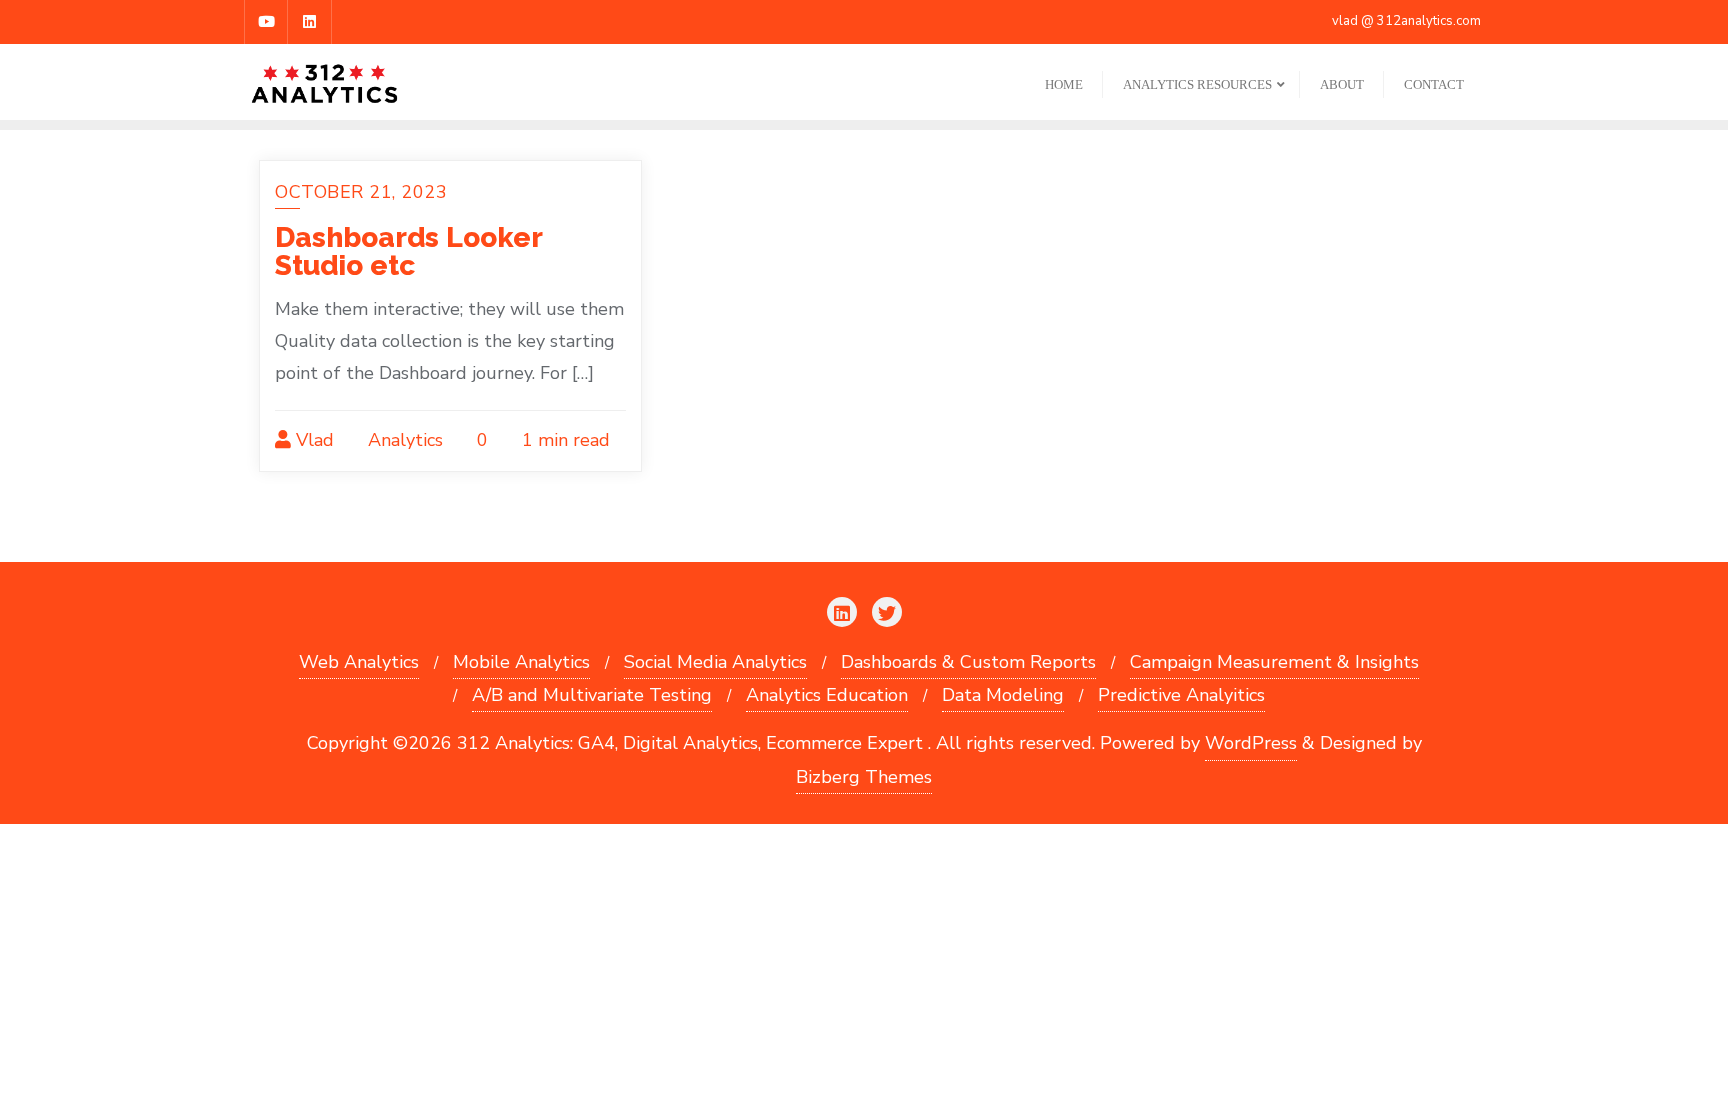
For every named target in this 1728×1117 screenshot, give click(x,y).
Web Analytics (359, 662)
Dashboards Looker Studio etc (408, 251)
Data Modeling (1003, 695)
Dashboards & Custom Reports (968, 662)
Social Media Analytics (715, 662)
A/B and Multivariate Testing (592, 695)
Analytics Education (827, 695)
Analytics (403, 440)
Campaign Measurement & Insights (1274, 662)
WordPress (1251, 743)
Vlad (312, 440)
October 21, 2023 (361, 192)
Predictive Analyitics (1181, 695)
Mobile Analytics (521, 662)
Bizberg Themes (864, 777)
